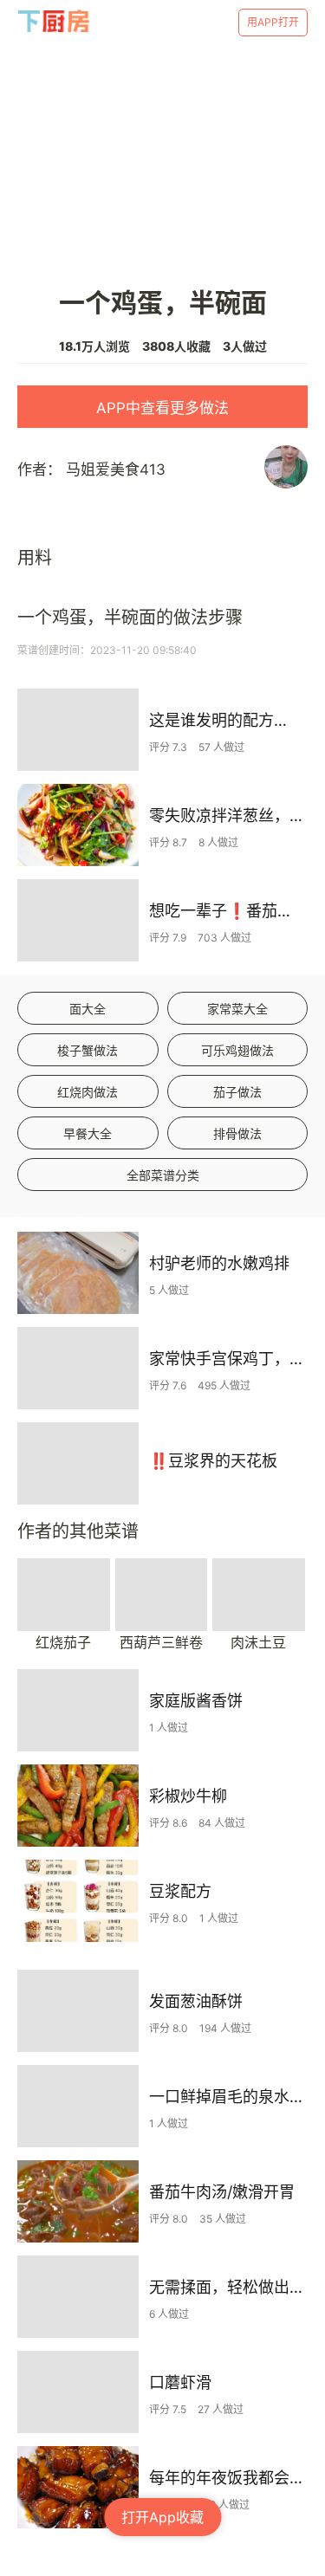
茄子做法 (237, 1092)
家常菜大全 (237, 1009)
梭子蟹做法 (88, 1050)
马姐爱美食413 (116, 469)
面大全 (88, 1009)
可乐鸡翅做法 (237, 1050)
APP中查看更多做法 (162, 408)
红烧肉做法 (88, 1092)
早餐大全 (88, 1133)
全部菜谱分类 (163, 1175)
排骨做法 (237, 1133)
